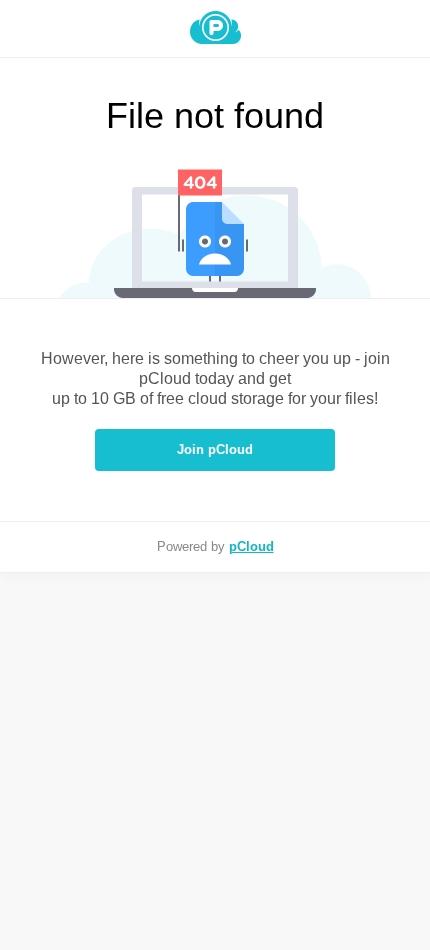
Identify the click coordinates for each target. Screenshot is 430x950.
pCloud (251, 546)
